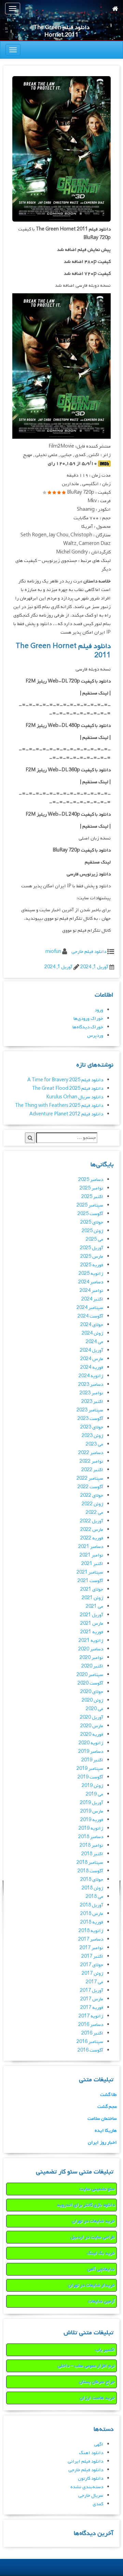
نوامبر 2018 (91, 1846)
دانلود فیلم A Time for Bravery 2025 (65, 1080)
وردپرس (95, 1036)
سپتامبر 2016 (90, 2042)
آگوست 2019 (90, 1777)
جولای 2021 (92, 1589)
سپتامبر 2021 (90, 1572)
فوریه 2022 (92, 1538)
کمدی (98, 2504)
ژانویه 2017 (91, 2016)
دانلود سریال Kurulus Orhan (75, 1097)
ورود (99, 1010)
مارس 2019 (92, 1811)
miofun (53, 952)
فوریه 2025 (92, 1265)
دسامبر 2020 (91, 1649)
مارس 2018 (92, 1914)
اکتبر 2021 (92, 1564)
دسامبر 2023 (91, 1385)
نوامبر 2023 (91, 1393)
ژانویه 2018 (91, 1931)
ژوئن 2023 (92, 1436)
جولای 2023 (92, 1427)
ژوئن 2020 (92, 1700)
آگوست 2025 (90, 1214)
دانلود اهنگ (91, 2453)
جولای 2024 (92, 1325)
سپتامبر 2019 (90, 1769)
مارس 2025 (92, 1257)
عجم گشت (107, 2107)
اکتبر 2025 (92, 1197)
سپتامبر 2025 (90, 1205)
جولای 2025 (92, 1222)
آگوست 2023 (90, 1419)
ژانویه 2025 (91, 1274)
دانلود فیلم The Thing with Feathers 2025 (59, 1106)
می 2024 (94, 1342)
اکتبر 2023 (92, 1402)
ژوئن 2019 (92, 1786)
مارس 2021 (92, 1624)
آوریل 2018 (92, 1905)
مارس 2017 (92, 1999)
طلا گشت (108, 2095)
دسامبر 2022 (91, 1453)
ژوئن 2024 (92, 1333)
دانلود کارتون (91, 2479)
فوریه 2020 (92, 1735)
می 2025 (94, 1240)
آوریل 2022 (92, 1521)
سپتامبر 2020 (90, 1675)
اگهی (99, 2444)
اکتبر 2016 (92, 2033)
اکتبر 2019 (92, 1760)
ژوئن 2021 (92, 1598)
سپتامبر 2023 (90, 1410)
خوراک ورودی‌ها (88, 1019)
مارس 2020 (92, 1726)
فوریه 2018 (92, 1922)
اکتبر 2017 (92, 1956)
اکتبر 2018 (92, 1854)
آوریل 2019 (92, 1803)
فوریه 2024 (92, 1368)
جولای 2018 (92, 1880)
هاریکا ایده (106, 2131)
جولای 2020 (92, 1692)
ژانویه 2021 (91, 1641)
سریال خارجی (91, 2496)
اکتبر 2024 (92, 1299)
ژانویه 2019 (91, 1828)
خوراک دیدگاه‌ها (88, 1027)
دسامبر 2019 (91, 1752)
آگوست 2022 (90, 1487)
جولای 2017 (92, 1965)
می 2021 (94, 1607)
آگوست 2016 (90, 2050)
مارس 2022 (92, 1530)
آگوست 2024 (90, 1316)
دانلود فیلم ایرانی (85, 2461)
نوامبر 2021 (91, 1555)
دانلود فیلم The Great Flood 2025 (68, 1089)
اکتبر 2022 (92, 1470)
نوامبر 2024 (91, 1291)
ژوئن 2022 (92, 1504)
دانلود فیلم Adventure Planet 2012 (66, 1114)
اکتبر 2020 (92, 1666)
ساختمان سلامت (102, 2119)
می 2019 (94, 1794)
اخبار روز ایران (102, 2143)
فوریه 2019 (92, 1820)
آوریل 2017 (92, 1991)
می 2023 (94, 1444)
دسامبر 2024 (91, 1282)
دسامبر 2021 (91, 1547)
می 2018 (94, 1897)
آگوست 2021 (90, 1581)
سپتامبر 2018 (90, 1863)
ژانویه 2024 (91, 1376)
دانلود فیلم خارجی (89, 952)
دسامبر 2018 (91, 1837)
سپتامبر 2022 (90, 1479)
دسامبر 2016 (91, 2025)
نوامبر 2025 (91, 1188)
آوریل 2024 (92, 1350)
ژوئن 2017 (92, 1974)
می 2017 (94, 1982)
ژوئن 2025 (92, 1231)
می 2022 (94, 1513)
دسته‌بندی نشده (87, 2487)
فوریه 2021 (92, 1632)
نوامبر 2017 (91, 1948)
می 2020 (94, 1709)
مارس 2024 (92, 1359)
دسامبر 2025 (91, 1180)
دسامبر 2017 (91, 1939)
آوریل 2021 (92, 1615)
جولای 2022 (92, 1496)
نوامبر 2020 (91, 1658)
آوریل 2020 (92, 1718)
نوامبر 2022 (91, 1461)
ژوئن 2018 (92, 1888)
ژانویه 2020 (91, 1743)
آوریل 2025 (92, 1248)
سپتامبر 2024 (90, 1308)
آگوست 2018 (90, 1871)
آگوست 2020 (90, 1683)
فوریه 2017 (92, 2008)
